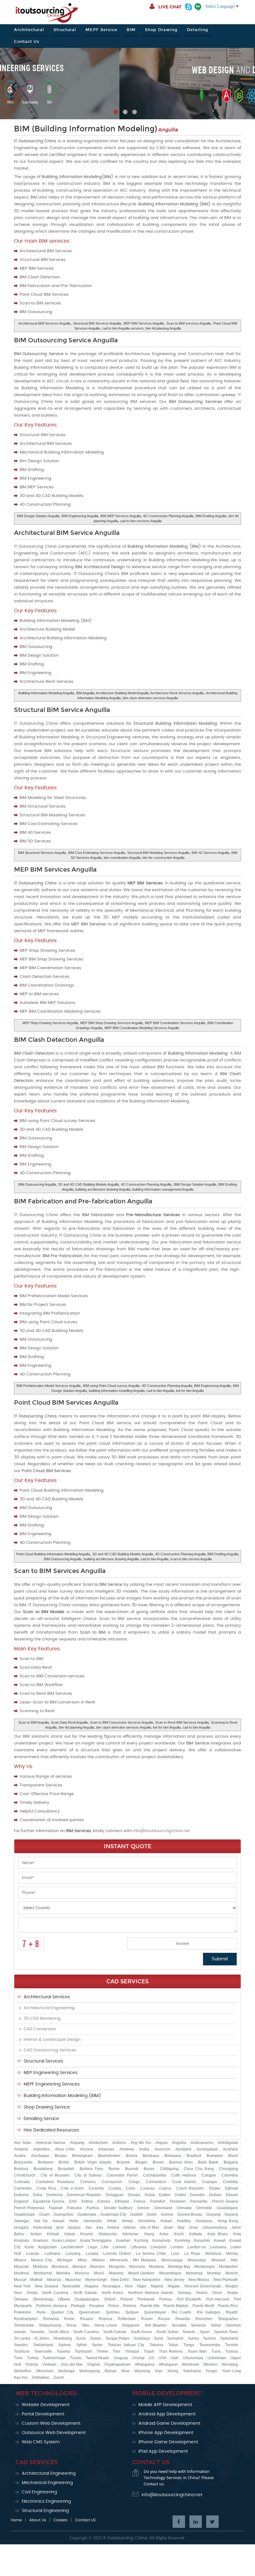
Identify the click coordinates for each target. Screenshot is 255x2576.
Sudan (95, 2338)
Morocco (82, 2273)
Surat (158, 2338)
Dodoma (21, 2195)
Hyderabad (42, 2227)
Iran (89, 2227)
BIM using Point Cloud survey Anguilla (111, 1386)
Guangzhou (63, 2214)
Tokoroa (156, 2345)
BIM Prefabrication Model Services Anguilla (49, 1386)
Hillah (112, 2221)
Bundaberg (43, 2169)
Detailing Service (41, 2119)
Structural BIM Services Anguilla (97, 323)
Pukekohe (23, 2312)
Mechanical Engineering (47, 2483)
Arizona (86, 2149)
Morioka (63, 2273)
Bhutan (61, 2156)
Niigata (174, 2286)
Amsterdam (98, 2143)
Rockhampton (26, 2319)
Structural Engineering (45, 2511)
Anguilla (179, 2143)
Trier (116, 2351)
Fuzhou (93, 2208)
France (140, 2201)
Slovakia (179, 2325)
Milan (82, 2260)
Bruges (141, 2162)
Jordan (36, 2234)
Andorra (119, 2143)
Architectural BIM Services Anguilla (44, 323)
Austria (20, 2156)
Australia (230, 2149)
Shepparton (228, 2319)
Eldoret (232, 2195)
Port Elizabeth (189, 2299)
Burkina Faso (91, 2169)
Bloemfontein (109, 2156)
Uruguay (121, 2358)
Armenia (127, 2149)
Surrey (193, 2338)
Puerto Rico (228, 2306)
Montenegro (205, 2267)
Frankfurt (158, 2201)
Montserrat (43, 2273)
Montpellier (228, 2267)
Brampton (215, 2156)
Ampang (77, 2143)
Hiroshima (147, 2221)
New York (22, 2286)
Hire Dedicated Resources (51, 2130)
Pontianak (146, 2299)
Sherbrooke (24, 2325)
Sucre (81, 2338)
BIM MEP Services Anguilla (121, 516)
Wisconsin (45, 2371)
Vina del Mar (72, 2364)
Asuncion (162, 2149)
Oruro (217, 2293)
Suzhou (210, 2338)
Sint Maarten (156, 2325)
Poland (126, 2299)
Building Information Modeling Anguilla (46, 693)
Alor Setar (23, 2143)
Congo (134, 2182)
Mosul (99, 2273)
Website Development (46, 2405)
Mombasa (60, 2267)
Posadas (97, 2306)
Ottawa (64, 2299)
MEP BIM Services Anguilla (144, 323)
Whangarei (168, 2364)
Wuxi (125, 2371)
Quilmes (113, 2312)
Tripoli (149, 2351)
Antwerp (21, 2149)
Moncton (97, 2267)
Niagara (91, 2286)
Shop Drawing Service (47, 2107)
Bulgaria (231, 2162)
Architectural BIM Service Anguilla (67, 533)
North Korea (112, 2293)
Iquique (74, 2227)
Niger (142, 2286)
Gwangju (22, 2221)
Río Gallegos (209, 2312)
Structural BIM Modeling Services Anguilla (158, 853)
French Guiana (225, 2201)
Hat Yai (41, 2221)
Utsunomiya (193, 2358)
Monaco (79, 2267)
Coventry (96, 2188)
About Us (38, 2520)
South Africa (59, 2332)
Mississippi (197, 2260)
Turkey (33, 2358)
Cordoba (230, 2182)
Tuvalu (76, 2358)
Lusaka (92, 2254)
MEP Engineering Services (51, 2073)
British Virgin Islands (93, 2162)
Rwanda (183, 2319)
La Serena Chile (151, 2254)
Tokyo (173, 2345)
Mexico (20, 2260)
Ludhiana (52, 2254)
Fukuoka (74, 2208)
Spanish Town (226, 2332)
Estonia (104, 2201)
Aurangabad (207, 2149)
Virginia (94, 2364)
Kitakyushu (108, 2234)
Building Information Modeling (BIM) (62, 2096)
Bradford (194, 2156)
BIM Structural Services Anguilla (42, 853)
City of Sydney (88, 2175)
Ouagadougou (87, 2299)
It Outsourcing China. (126, 2538)
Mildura (98, 2260)
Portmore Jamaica (51, 2306)
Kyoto (29, 2247)
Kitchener (131, 2234)
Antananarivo (202, 2143)
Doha (38, 2195)
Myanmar (73, 2280)
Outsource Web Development (54, 2433)
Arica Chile (65, 2149)
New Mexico (199, 2280)
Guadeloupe (25, 2214)
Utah (174, 2358)
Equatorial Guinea (49, 2201)
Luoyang (73, 2254)
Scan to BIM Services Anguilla (60, 1571)
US (152, 2358)
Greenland (163, 2208)
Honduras (204, 2221)
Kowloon (41, 2241)
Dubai (150, 2195)
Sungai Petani (117, 2338)
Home (16, 2520)
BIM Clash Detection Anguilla (59, 1040)
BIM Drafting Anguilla (211, 516)
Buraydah (66, 2169)
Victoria (32, 2364)
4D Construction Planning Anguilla (146, 1184)
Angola (162, 2143)
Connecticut (156, 2182)
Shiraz (71, 2325)
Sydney (65, 2345)
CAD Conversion (40, 2029)
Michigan (65, 2260)
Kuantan (123, 2241)
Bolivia (132, 2156)
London (177, 2247)
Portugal (78, 2306)
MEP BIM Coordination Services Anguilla (175, 1023)
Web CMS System (41, 2442)
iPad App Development (163, 2451)
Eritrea (87, 2201)
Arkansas (106, 2149)
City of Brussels (55, 2175)
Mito (234, 2260)
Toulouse (22, 2351)
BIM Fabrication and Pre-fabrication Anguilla (83, 1201)
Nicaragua (111, 2286)
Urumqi (138, 2358)
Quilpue (132, 2312)
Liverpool (158, 2247)
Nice (129, 2286)
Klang (149, 2234)
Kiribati (53, 2234)
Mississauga (172, 2260)
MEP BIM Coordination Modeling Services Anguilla (142, 1028)
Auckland (183, 2149)
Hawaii (58, 2221)
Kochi (179, 2234)
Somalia (37, 2332)
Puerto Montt (203, 2306)
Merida (232, 2254)
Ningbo (232, 2286)
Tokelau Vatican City (126, 2345)
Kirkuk (70, 2234)
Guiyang (213, 2214)
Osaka (232, 2293)
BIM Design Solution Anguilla (38, 516)
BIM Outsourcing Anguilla (37, 1184)
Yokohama (192, 2371)
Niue (18, 2293)
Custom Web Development (51, 2423)
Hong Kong (228, 2221)
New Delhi (120, 2280)
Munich (232, 2273)
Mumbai (214, 2273)
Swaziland (229, 2338)
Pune (41, 2312)
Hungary (21, 2227)
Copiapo (210, 2182)
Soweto (189, 2332)
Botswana (173, 2156)
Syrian (97, 2345)
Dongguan (115, 2195)
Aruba (144, 2149)
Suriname (175, 2338)
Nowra (202, 2293)
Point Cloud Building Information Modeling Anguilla (53, 1554)
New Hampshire (147, 2280)
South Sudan (167, 2332)
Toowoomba (210, 2345)
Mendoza (213, 2254)
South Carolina (86, 2332)
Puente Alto (150, 2306)
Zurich (59, 2378)
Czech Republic (190, 2188)
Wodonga (66, 2371)
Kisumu (87, 2234)
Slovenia (198, 2325)
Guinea (167, 2214)
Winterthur (23, 2371)
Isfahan (130, 2227)
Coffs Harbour (184, 2175)
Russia (164, 2319)
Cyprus (165, 2188)
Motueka (116, 2273)
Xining (173, 2371)
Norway (185, 2293)
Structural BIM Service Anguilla (62, 710)
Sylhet (81, 2345)
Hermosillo (93, 2221)
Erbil (73, 2201)
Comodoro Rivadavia (55, 2182)
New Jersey (174, 2280)
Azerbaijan (40, 2156)
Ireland (113, 2227)
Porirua (165, 2299)
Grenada (184, 2208)
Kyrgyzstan (48, 2247)
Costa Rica (46, 2188)
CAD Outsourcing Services (50, 2050)
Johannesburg (215, 2227)
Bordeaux (151, 2156)
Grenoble (204, 2208)
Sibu (86, 2325)
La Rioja (192, 2254)
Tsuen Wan (197, 2351)
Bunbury (21, 2169)
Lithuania (139, 2247)
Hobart (166, 2221)
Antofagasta (228, 2143)
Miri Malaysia (144, 2260)
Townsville (43, 2351)
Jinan (193, 2227)
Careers (60, 2520)
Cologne (209, 2175)
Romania (51, 2319)
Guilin (152, 2214)
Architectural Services (47, 1997)
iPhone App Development (166, 2433)
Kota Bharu (218, 2234)
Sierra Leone (106, 2325)
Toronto (232, 2345)
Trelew (102, 2351)
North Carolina (55, 2293)
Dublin (180, 2195)
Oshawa (21, 2299)
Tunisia (232, 2351)
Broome (123, 2162)
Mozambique (170, 2273)
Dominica (54, 2195)
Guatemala (87, 2214)
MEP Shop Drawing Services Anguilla (50, 1023)
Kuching (141, 2241)
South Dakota (115, 2332)
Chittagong (169, 2169)
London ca (197, 2247)
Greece (143, 2208)
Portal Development (43, 2414)
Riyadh (232, 2312)
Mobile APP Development (165, 2405)
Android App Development (167, 2414)
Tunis (216, 2351)
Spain (205, 2332)
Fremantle (199, 2201)
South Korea (141, 2332)
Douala (134, 2195)
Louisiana (218, 2247)
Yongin (211, 2371)
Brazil (233, 2156)
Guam (44, 2214)
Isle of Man (150, 2227)
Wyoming (142, 2371)
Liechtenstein (72, 2247)
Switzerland (43, 2345)
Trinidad (132, 2351)
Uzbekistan (217, 2358)
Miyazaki (21, 2267)
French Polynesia (29, 2208)
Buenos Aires (181, 2162)
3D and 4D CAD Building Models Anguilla (123, 1554)
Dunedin (197, 2195)
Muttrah (37, 2280)
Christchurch (25, 2175)
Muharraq (194, 2273)
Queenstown (89, 2312)
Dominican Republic (84, 2195)
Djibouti (231, 2188)
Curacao (147, 2188)
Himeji (127, 2221)
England (21, 2201)
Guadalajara (227, 2208)
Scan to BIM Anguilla (34, 1722)
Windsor (210, 2364)
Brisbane (46, 2162)
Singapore (131, 2325)
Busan (149, 2169)
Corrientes (23, 2188)
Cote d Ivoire (72, 2188)
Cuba (130, 2188)
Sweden (21, 2345)
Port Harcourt (218, 2299)
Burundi (132, 2169)
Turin (18, 2358)
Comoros (88, 2182)
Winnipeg (230, 2364)
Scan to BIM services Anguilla (189, 323)
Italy (181, 2227)
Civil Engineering (39, 2492)
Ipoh (60, 2227)
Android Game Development (169, 2423)
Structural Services (43, 2061)
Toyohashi (83, 2351)
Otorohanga (43, 2299)
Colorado (22, 2182)
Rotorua (105, 2319)
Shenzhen (204, 2319)
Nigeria (157, 2286)
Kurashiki (202, 2241)
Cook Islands (184, 2182)
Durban (215, 2195)
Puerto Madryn (176, 2306)
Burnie (114, 2169)
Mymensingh (96, 2280)
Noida (32, 2293)
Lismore (119, 2247)
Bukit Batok (208, 2162)
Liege (93, 2247)
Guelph (137, 2214)
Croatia (115, 2188)
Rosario (87, 2319)
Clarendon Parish (122, 2175)
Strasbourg (63, 2338)
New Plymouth (226, 2280)
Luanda (33, 2254)
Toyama (63, 2351)
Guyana (231, 2214)
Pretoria (130, 2306)
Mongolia (117, 2267)
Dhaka (215, 2188)
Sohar (216, 2325)
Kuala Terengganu (96, 2241)
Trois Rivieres (171, 2351)
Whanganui (145, 2364)
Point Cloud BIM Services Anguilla (66, 1402)
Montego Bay (179, 2267)
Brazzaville (23, 2162)
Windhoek (190, 2364)
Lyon (175, 2254)
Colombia (230, 2175)
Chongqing (228, 2169)
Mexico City (41, 2260)
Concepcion (112, 2182)
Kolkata (195, 2234)
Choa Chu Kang (199, 2169)
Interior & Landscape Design (52, 2040)
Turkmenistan (54, 2358)
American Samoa (51, 2143)
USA (162, 2358)
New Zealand (46, 2286)
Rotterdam (127, 2319)
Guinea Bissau (190, 2214)
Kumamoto (162, 2241)
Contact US (85, 2520)
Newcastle (71, 2286)
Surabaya (142, 2338)
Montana (156, 2267)
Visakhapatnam (117, 2364)
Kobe (164, 2234)
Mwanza (54, 2280)
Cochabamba (155, 2175)
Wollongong (90, 2371)
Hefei (74, 2221)
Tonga (189, 2345)
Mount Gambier (141, 2273)
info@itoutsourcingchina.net (162, 1831)
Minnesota (119, 2260)
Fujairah (56, 2208)
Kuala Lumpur (64, 2241)
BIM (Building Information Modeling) (86, 129)
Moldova (40, 2267)
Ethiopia (122, 2201)
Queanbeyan (155, 2312)
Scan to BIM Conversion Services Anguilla (121, 1722)
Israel (169, 2227)
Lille (105, 2247)
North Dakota (85, 2293)
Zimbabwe (41, 2378)
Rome (69, 2319)
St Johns (42, 2338)
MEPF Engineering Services (52, 2084)
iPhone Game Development (168, 2442)
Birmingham (82, 2156)
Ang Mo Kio (141, 2143)
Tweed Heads (98, 2358)
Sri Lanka (22, 2338)
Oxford (110, 2299)
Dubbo (165, 2195)
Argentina (42, 2149)
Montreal (21, 2273)
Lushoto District (117, 2254)
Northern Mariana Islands (151, 2293)
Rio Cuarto (182, 2312)
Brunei (158, 2162)
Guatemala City (113, 2214)
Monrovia (137, 2267)
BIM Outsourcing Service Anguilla (66, 340)
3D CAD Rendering (42, 2019)
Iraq (100, 2227)
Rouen (147, 2319)
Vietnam (49, 2364)
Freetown (178, 2201)
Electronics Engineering (46, 2501)
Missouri (219, 2260)
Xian (159, 2371)
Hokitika (184, 2221)
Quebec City (62, 2312)
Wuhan (111, 2371)
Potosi (114, 2306)
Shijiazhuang (50, 2325)
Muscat (20, 2280)
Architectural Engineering (49, 2008)
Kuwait (220, 2241)
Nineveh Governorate (203, 2286)
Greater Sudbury (118, 2208)
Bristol (64, 2162)
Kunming (182, 2241)
